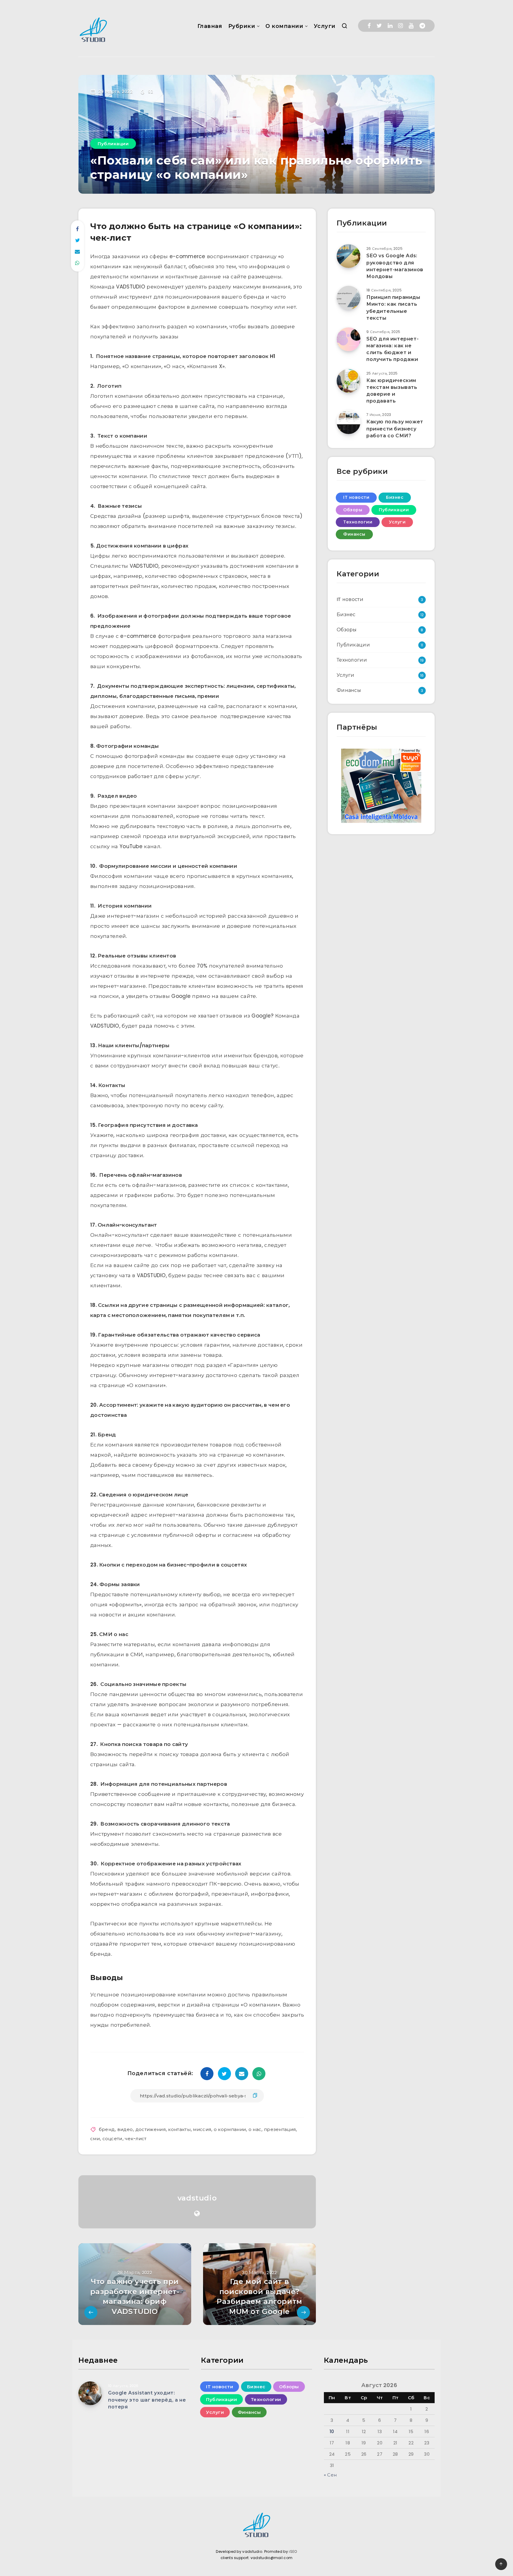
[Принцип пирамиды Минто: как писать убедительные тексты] (349, 298)
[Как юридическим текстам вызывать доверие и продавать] (349, 381)
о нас (255, 2129)
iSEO (293, 2551)
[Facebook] (369, 26)
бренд (107, 2129)
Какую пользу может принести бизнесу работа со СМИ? (395, 429)
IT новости (356, 497)
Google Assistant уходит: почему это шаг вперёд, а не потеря (147, 2400)
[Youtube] (411, 26)
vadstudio (197, 2198)
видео (125, 2129)
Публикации (113, 144)
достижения (151, 2129)
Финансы (354, 534)
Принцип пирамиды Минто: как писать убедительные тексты (393, 308)
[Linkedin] (390, 26)
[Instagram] (400, 26)
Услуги (325, 26)
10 (332, 2431)
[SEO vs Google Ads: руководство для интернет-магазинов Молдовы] (349, 256)
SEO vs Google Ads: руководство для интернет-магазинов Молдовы (395, 266)
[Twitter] (379, 26)
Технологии (358, 522)
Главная (210, 26)
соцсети (112, 2139)
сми (95, 2139)
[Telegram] (422, 26)
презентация (280, 2129)
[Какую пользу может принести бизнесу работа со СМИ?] (349, 422)
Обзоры (353, 510)
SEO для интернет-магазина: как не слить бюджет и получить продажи (392, 349)
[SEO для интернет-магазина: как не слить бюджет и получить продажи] (349, 339)
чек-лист (136, 2139)
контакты (179, 2129)
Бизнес (395, 497)
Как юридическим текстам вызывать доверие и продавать (392, 391)
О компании (284, 26)
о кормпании (230, 2129)
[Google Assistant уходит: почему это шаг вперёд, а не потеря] (90, 2393)
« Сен (330, 2475)
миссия (202, 2129)
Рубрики (242, 26)
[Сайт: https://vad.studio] (197, 2214)
